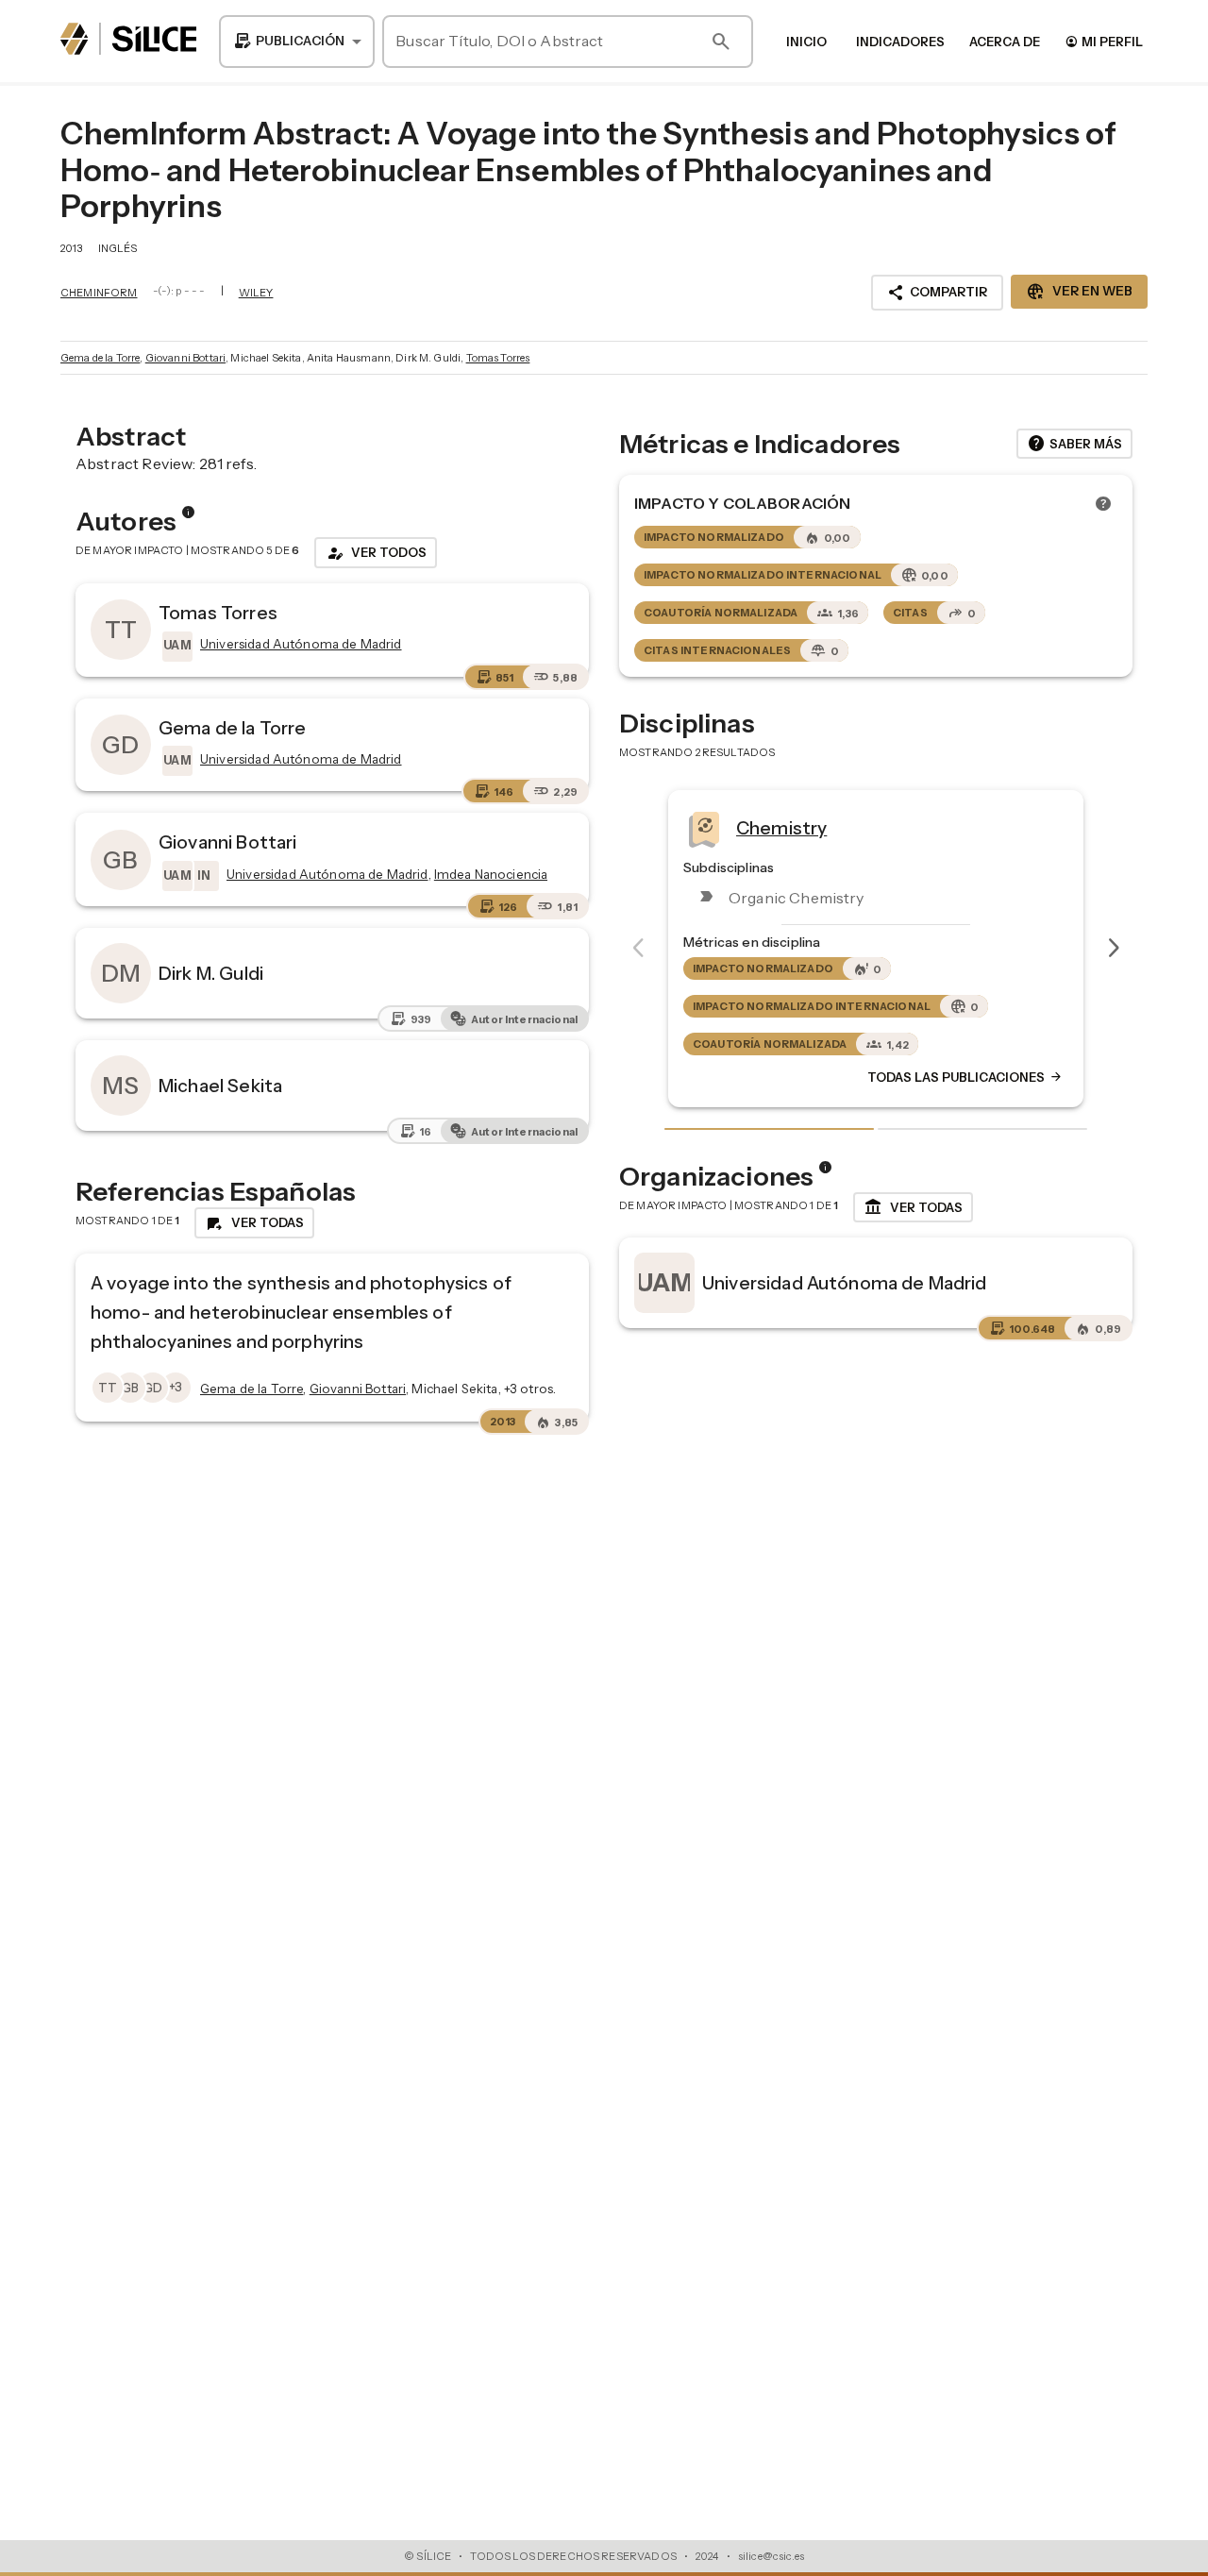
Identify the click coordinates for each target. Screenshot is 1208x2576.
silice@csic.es (771, 2556)
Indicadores (900, 42)
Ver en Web (1079, 292)
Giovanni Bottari (185, 358)
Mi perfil (1104, 41)
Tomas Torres (498, 358)
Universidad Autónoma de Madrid (845, 1283)
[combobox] (297, 42)
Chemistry (781, 827)
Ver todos (376, 553)
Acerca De (1005, 42)
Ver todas (913, 1207)
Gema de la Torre (100, 358)
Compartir (937, 293)
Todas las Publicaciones (965, 1077)
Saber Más (1074, 444)
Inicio (806, 42)
